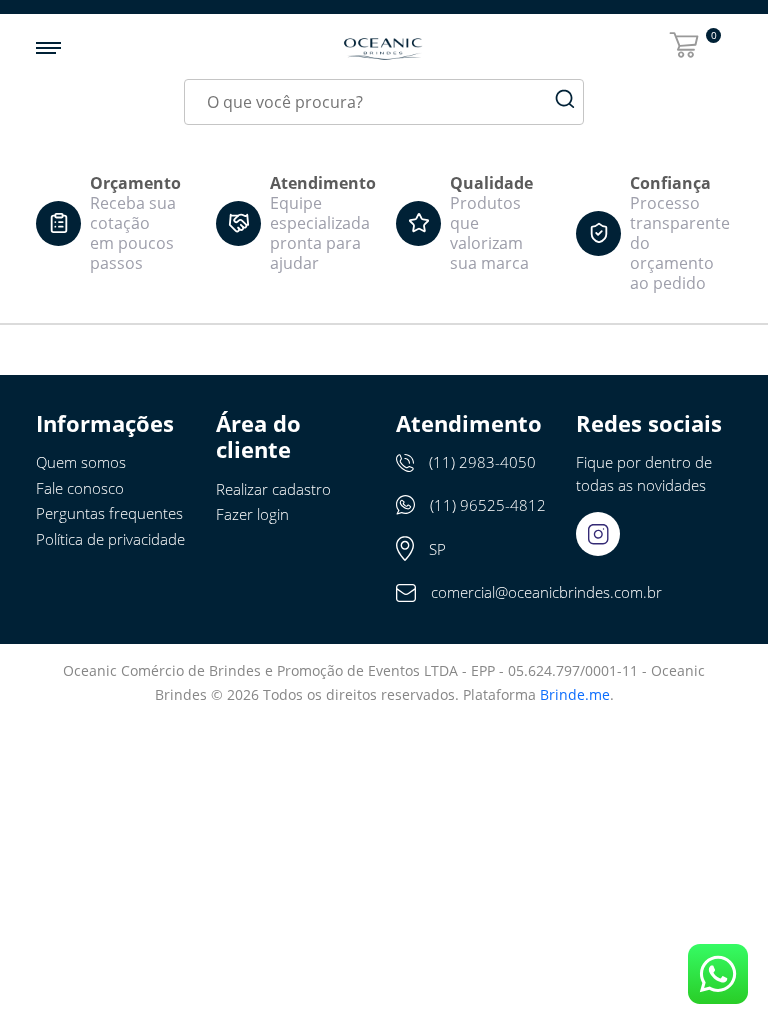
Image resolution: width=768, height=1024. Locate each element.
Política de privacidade (110, 539)
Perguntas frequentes (109, 513)
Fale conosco (80, 488)
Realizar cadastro (273, 489)
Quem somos (81, 462)
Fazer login (252, 514)
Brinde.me (575, 694)
